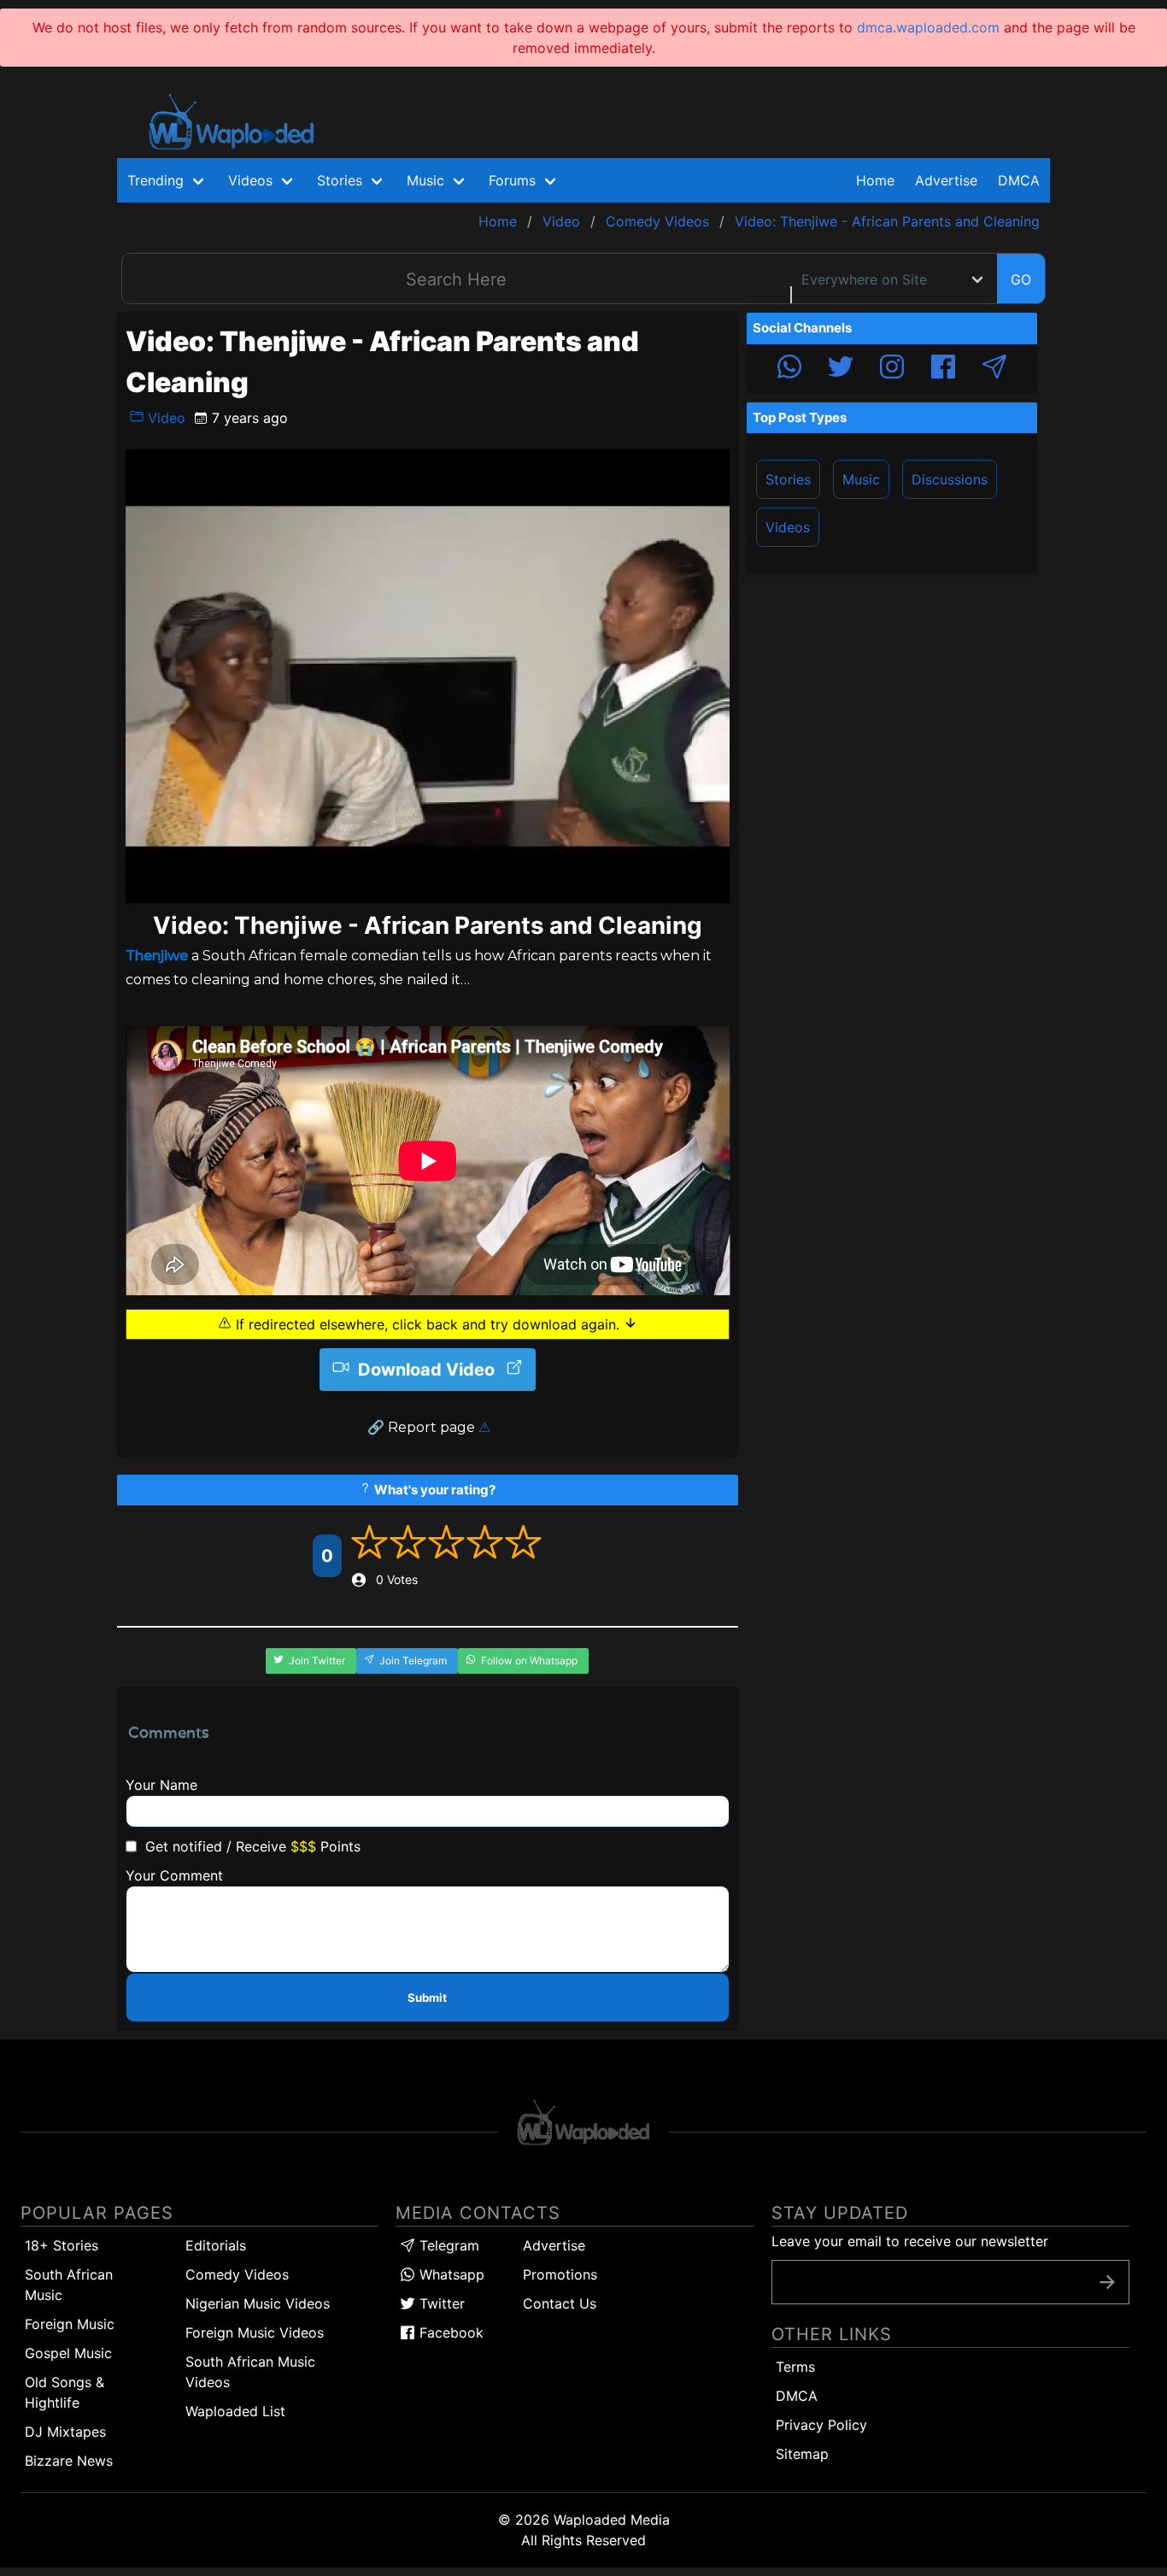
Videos (788, 527)
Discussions (950, 479)
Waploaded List (235, 2411)
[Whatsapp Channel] (789, 369)
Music (861, 479)
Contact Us (560, 2303)
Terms (795, 2367)
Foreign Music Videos (255, 2332)
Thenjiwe (157, 956)
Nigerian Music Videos (258, 2303)
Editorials (216, 2245)
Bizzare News (69, 2461)
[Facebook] (943, 369)
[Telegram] (994, 369)
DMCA (1019, 180)
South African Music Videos (250, 2372)
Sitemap (802, 2454)
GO (1021, 279)
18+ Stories (62, 2245)
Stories (788, 479)
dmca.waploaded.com (928, 27)
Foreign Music (70, 2324)
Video (164, 418)
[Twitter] (841, 369)
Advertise (554, 2245)
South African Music (69, 2285)
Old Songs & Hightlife (65, 2392)
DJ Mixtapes (65, 2432)
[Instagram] (892, 369)
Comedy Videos (237, 2274)
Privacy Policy (821, 2425)
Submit (427, 1998)
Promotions (560, 2274)
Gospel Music (68, 2353)
